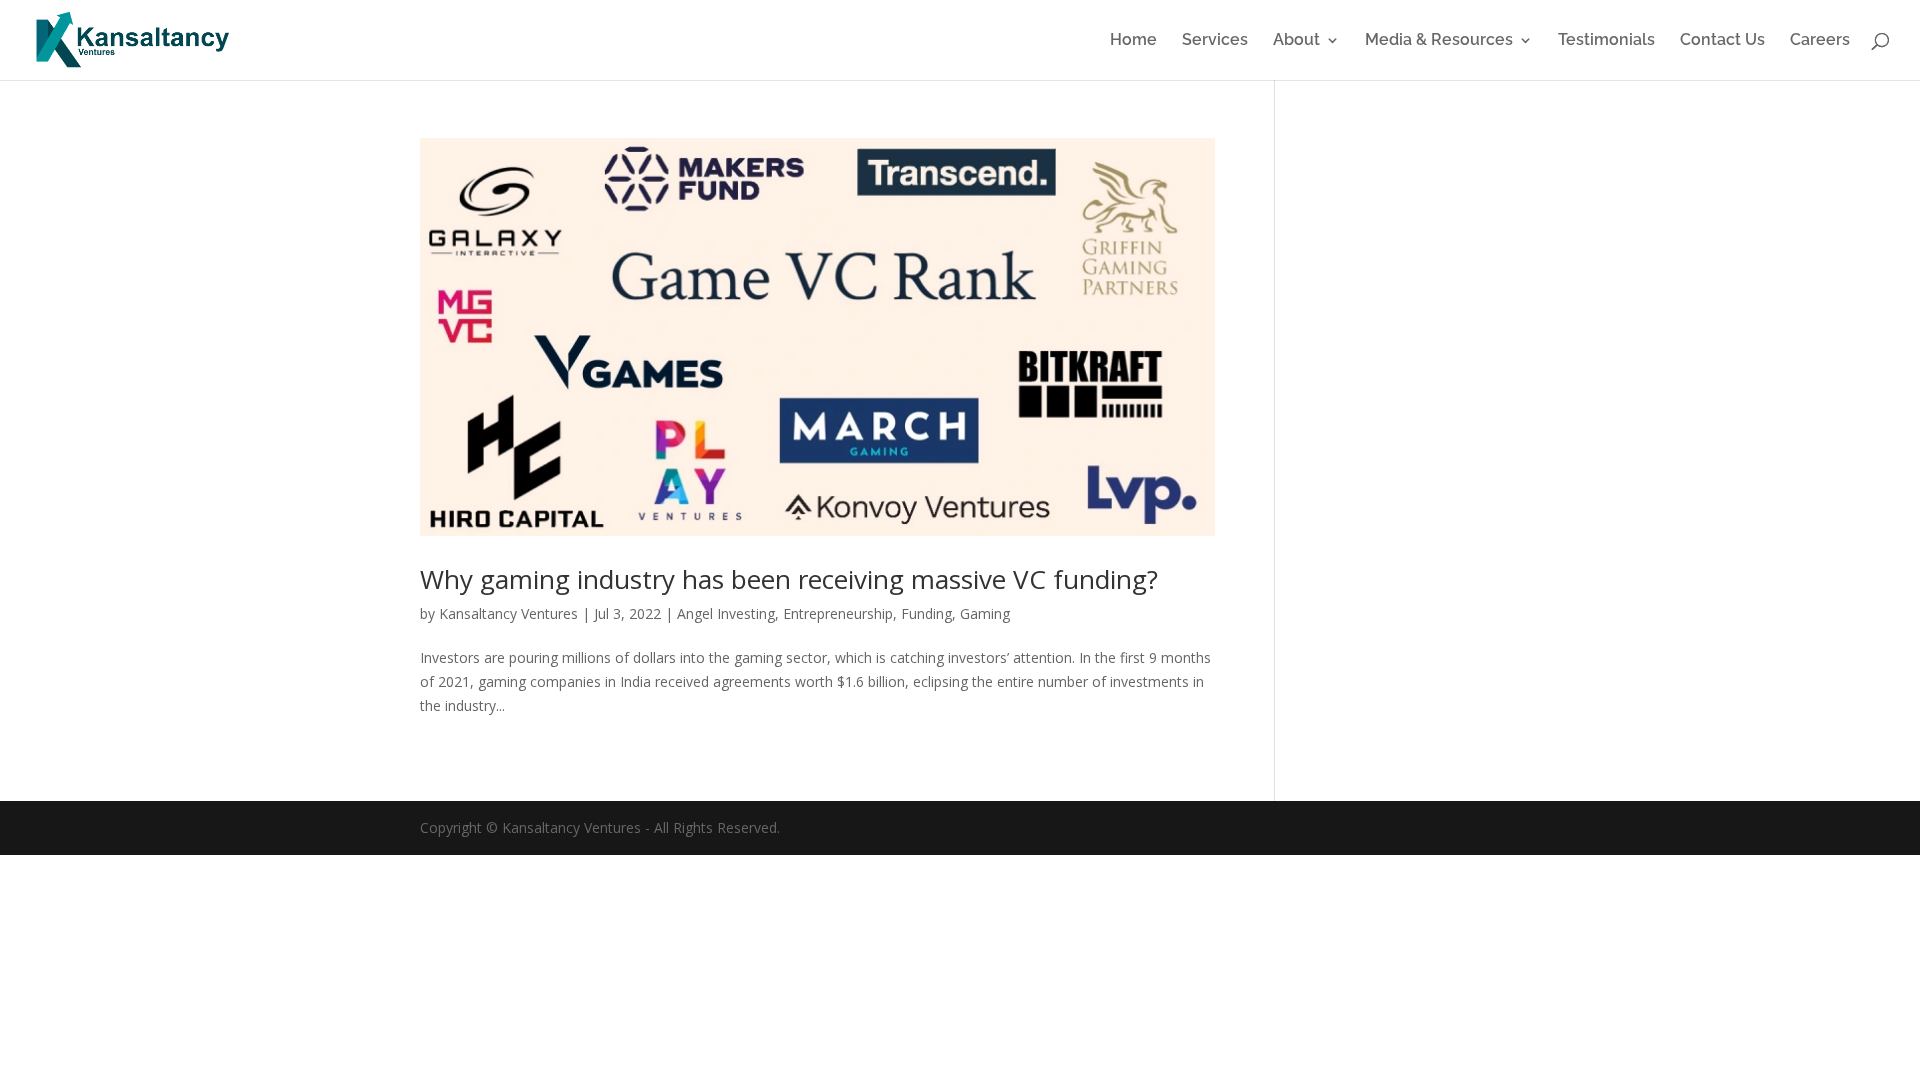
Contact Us (1722, 41)
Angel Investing (726, 613)
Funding (926, 613)
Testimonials (1606, 41)
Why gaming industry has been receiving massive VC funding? (789, 579)
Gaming (985, 613)
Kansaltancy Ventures (508, 613)
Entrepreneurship (838, 613)
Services (1215, 41)
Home (1133, 41)
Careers (1820, 41)
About (1296, 41)
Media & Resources (1439, 41)
